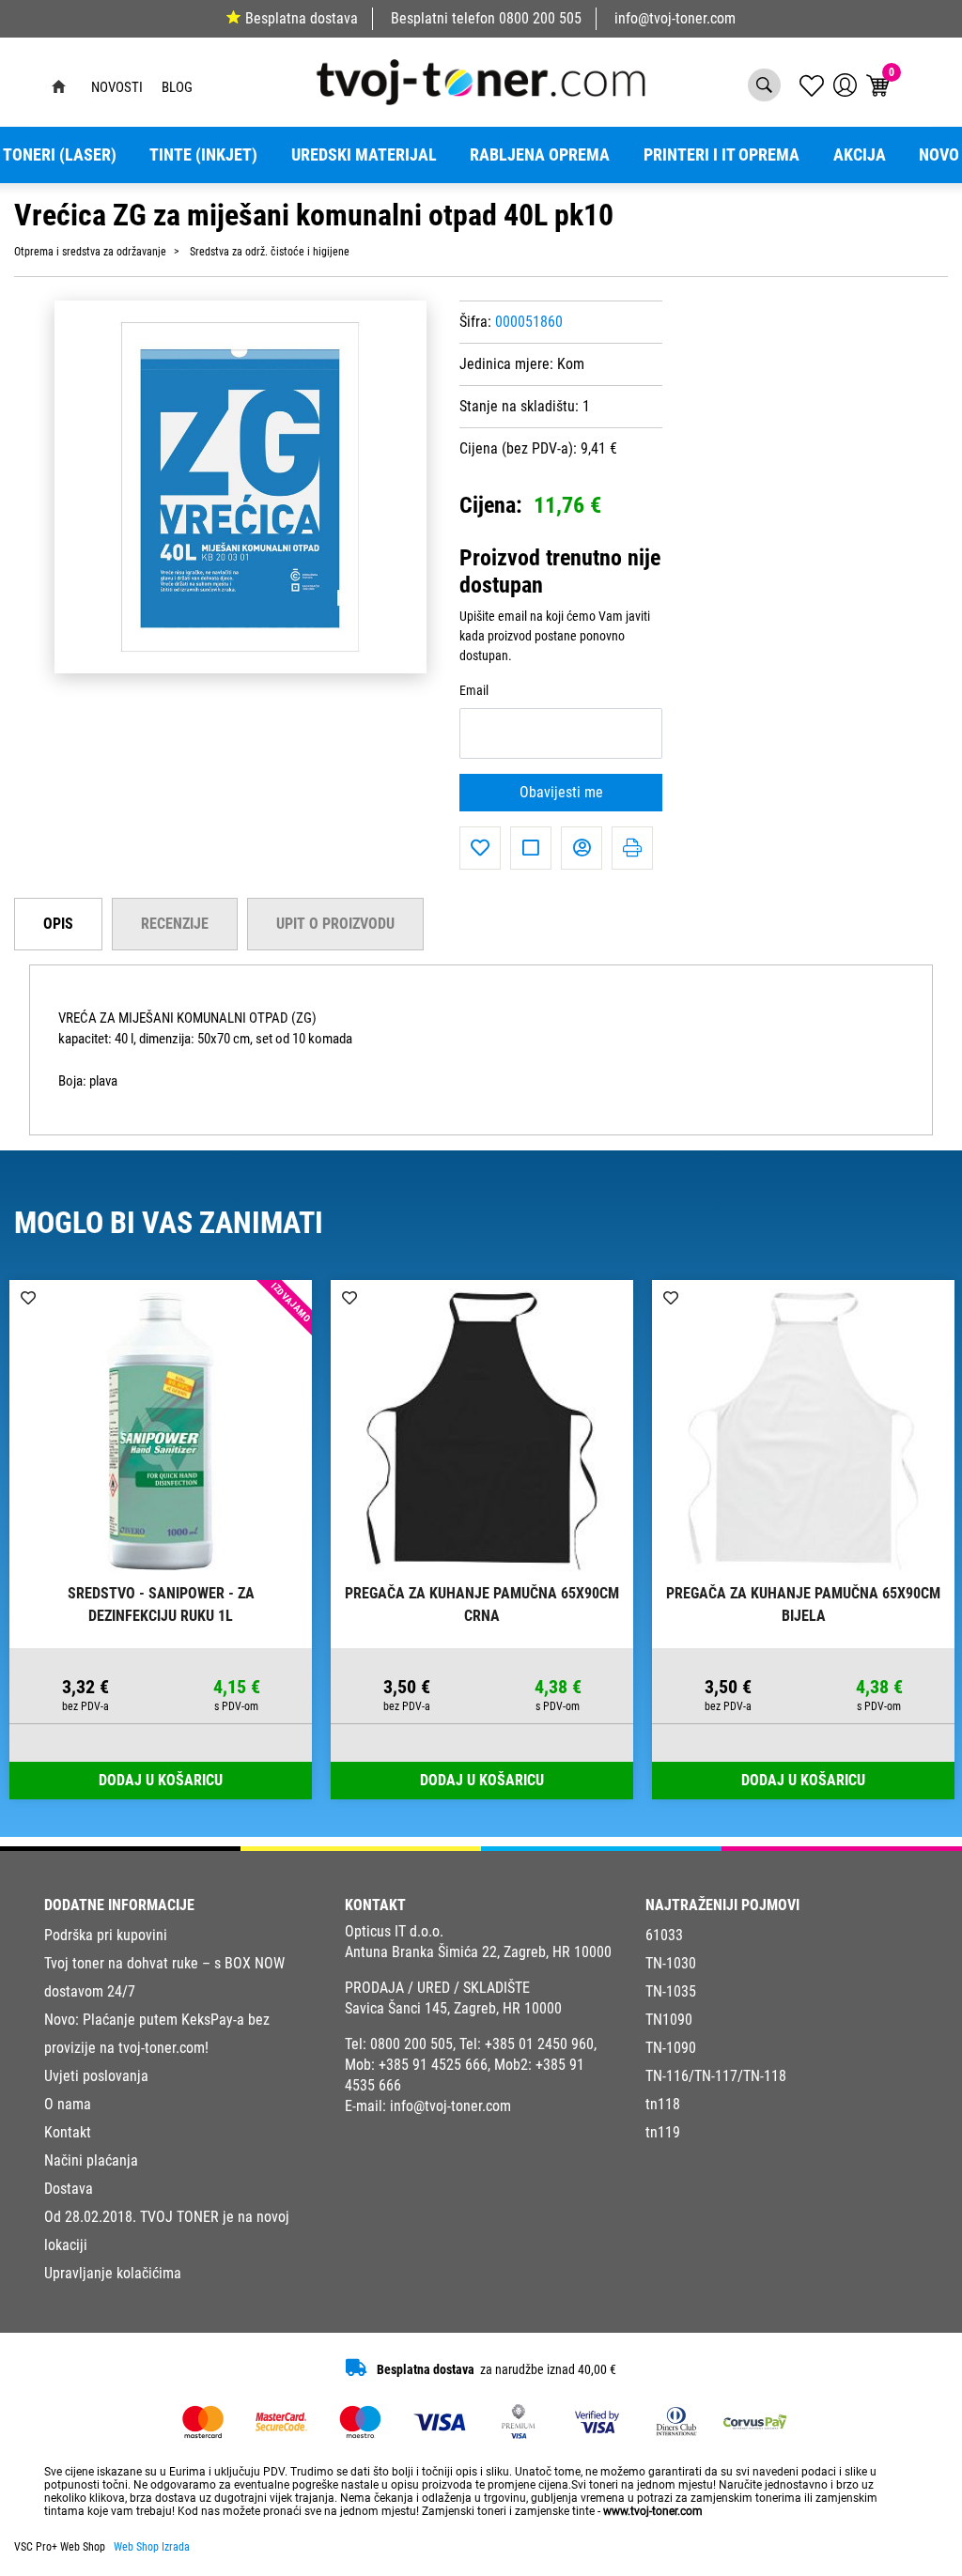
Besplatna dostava (302, 18)
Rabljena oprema (540, 155)
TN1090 (669, 2020)
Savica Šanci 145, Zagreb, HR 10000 (453, 2008)
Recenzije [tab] (175, 924)
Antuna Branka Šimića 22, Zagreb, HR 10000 (478, 1952)
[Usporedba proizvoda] (531, 848)
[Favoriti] (480, 848)
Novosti (117, 87)
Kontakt (68, 2132)
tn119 (663, 2132)
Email (474, 691)
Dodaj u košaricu (161, 1780)
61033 (664, 1935)
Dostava (69, 2189)
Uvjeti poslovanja (96, 2076)
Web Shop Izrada (152, 2547)
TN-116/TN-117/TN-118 (716, 2076)
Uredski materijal (364, 155)
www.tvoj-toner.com (653, 2511)
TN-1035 (671, 1991)
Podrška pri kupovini (106, 1935)
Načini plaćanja (91, 2160)
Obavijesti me (561, 792)
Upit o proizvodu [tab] (335, 924)
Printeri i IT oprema (721, 155)
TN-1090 (671, 2048)
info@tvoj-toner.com (675, 18)
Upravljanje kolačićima (113, 2273)
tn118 (663, 2104)
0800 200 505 (540, 18)
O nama (68, 2104)
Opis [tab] (58, 924)
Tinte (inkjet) (203, 155)
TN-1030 (671, 1963)
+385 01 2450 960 (539, 2044)
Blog (177, 87)
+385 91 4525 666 (433, 2065)
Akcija (860, 155)
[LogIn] (845, 85)
